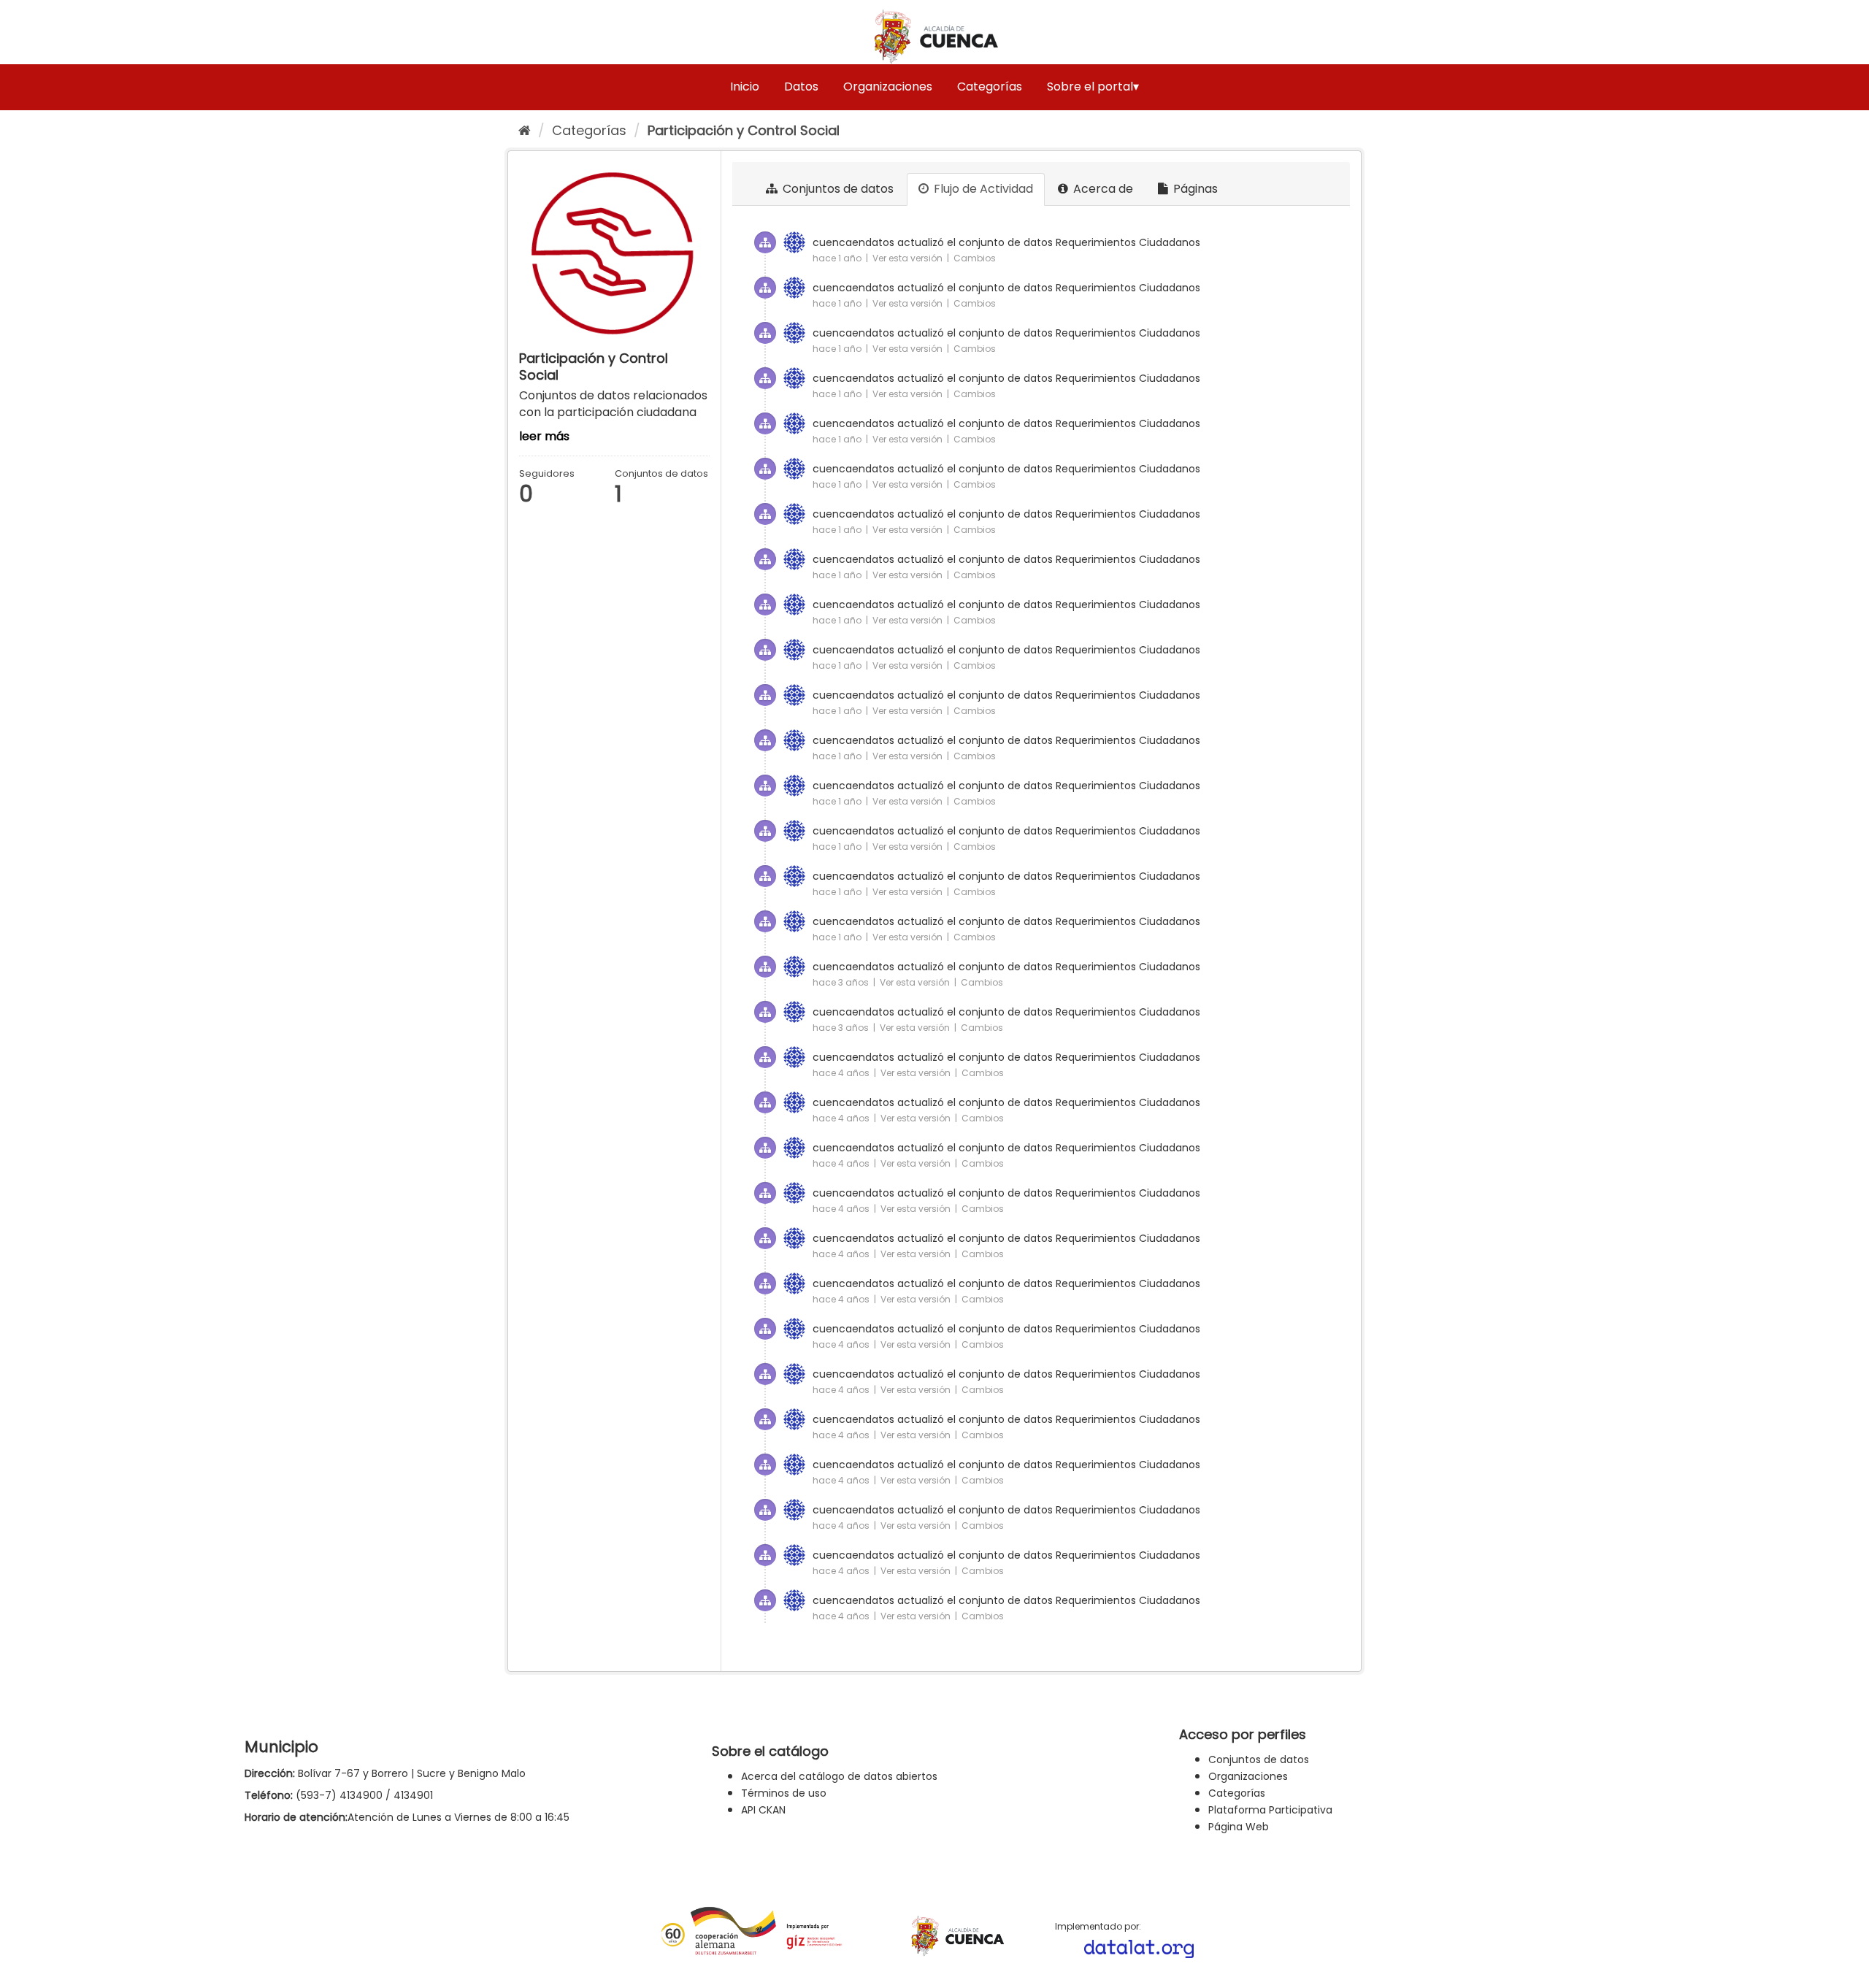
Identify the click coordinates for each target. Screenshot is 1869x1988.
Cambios (975, 258)
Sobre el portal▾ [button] (1093, 87)
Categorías (990, 87)
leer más (544, 436)
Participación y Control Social (744, 130)
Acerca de (1102, 189)
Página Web (1239, 1827)
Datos (801, 87)
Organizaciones (888, 87)
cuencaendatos (853, 242)
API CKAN (763, 1810)
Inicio (745, 87)
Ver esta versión (909, 258)
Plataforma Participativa (1270, 1810)
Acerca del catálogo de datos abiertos (839, 1776)
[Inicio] (525, 130)
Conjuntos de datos (837, 189)
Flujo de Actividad (982, 189)
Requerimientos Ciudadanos (1128, 242)
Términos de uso (784, 1793)
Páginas (1194, 189)
